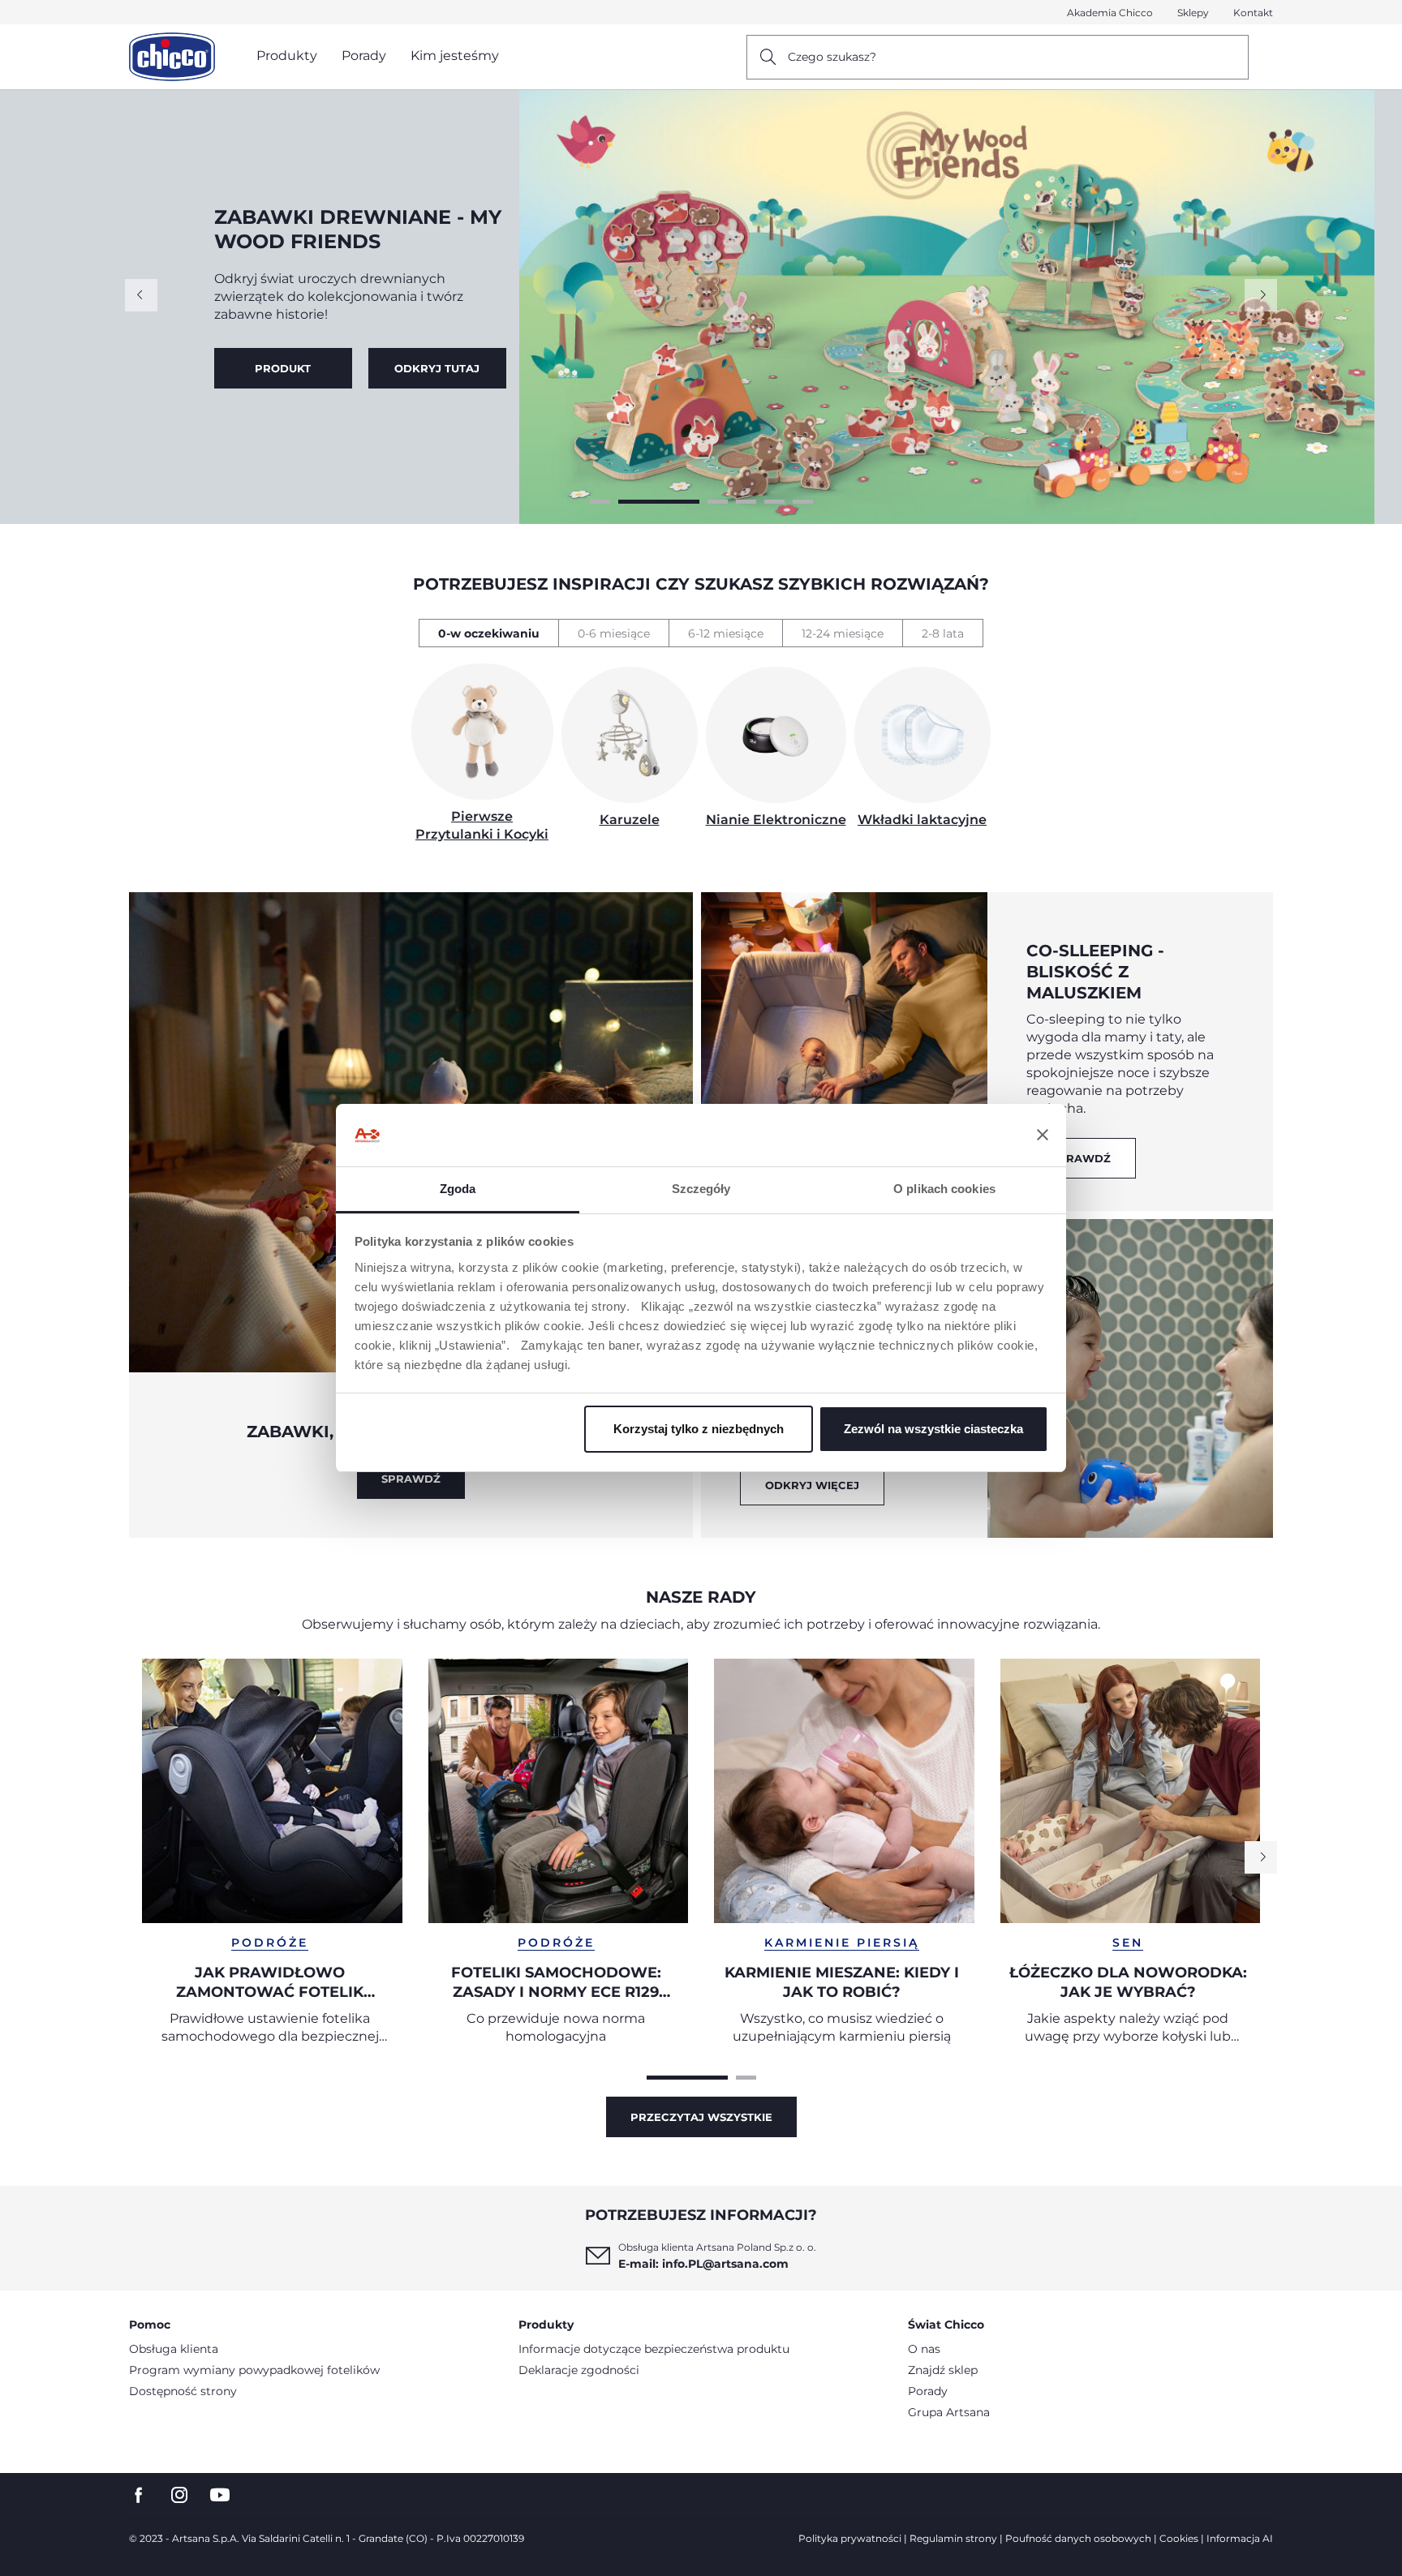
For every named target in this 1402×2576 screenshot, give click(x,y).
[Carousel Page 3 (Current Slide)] (687, 502)
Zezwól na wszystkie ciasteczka (933, 1429)
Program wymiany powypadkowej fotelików (254, 2370)
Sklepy (1193, 13)
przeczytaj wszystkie (701, 2117)
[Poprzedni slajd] (141, 295)
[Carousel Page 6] (803, 502)
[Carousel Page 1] (600, 502)
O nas (924, 2349)
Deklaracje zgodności (579, 2370)
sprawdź (1081, 1158)
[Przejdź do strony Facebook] (139, 2495)
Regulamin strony (953, 2538)
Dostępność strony (183, 2391)
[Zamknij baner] (1043, 1136)
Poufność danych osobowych (1078, 2538)
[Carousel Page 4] (746, 502)
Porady (928, 2391)
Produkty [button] (287, 56)
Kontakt (1253, 13)
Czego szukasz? (832, 57)
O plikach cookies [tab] (944, 1189)
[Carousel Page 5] (774, 502)
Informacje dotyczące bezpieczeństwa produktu (654, 2349)
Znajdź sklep (943, 2370)
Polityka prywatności (850, 2538)
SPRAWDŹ (411, 1479)
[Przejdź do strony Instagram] (179, 2495)
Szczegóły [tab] (701, 1189)
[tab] (488, 633)
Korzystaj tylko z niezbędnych (699, 1429)
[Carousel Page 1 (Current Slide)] (687, 2078)
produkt (437, 368)
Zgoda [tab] (458, 1189)
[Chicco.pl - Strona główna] (172, 57)
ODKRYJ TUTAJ (283, 368)
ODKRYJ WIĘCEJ (812, 1485)
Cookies (1179, 2538)
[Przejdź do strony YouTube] (220, 2495)
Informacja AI (1240, 2538)
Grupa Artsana (949, 2412)
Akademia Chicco (1110, 13)
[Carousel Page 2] (628, 502)
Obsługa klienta (174, 2349)
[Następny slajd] (1261, 295)
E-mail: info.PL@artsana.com (703, 2264)
